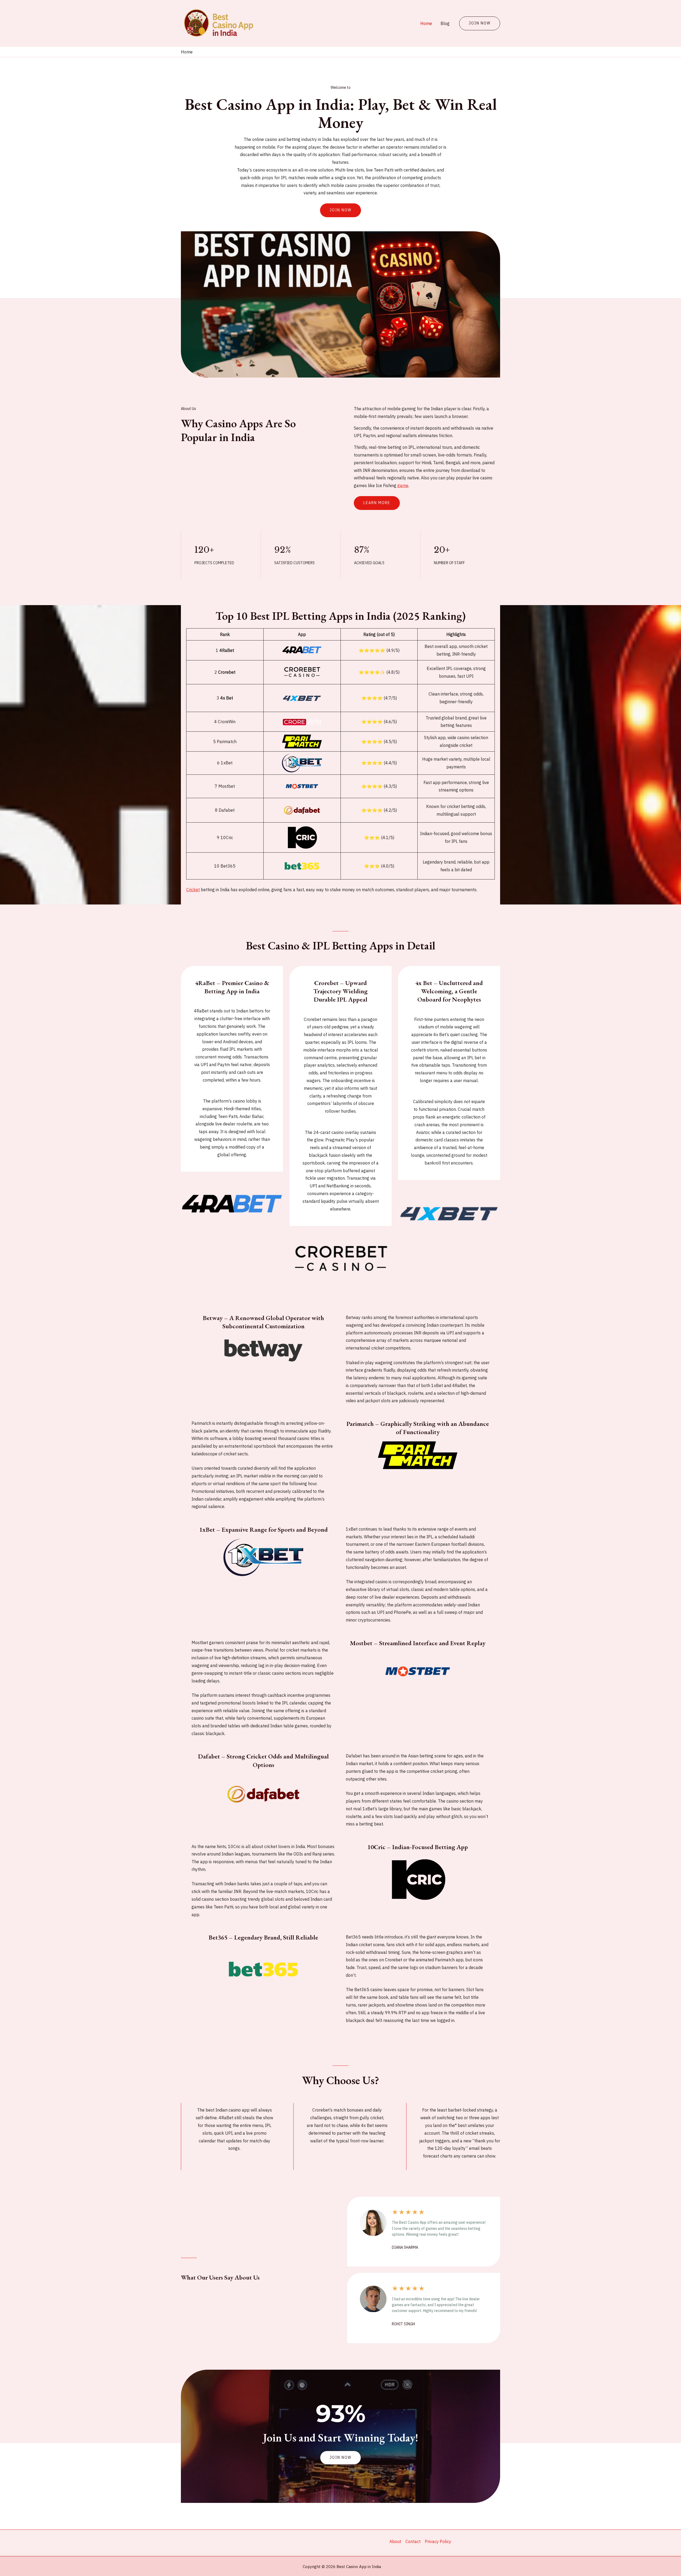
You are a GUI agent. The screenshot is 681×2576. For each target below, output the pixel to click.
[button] (340, 2458)
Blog (445, 23)
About (395, 2541)
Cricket (193, 890)
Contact (413, 2541)
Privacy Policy (438, 2541)
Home (426, 23)
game (403, 485)
